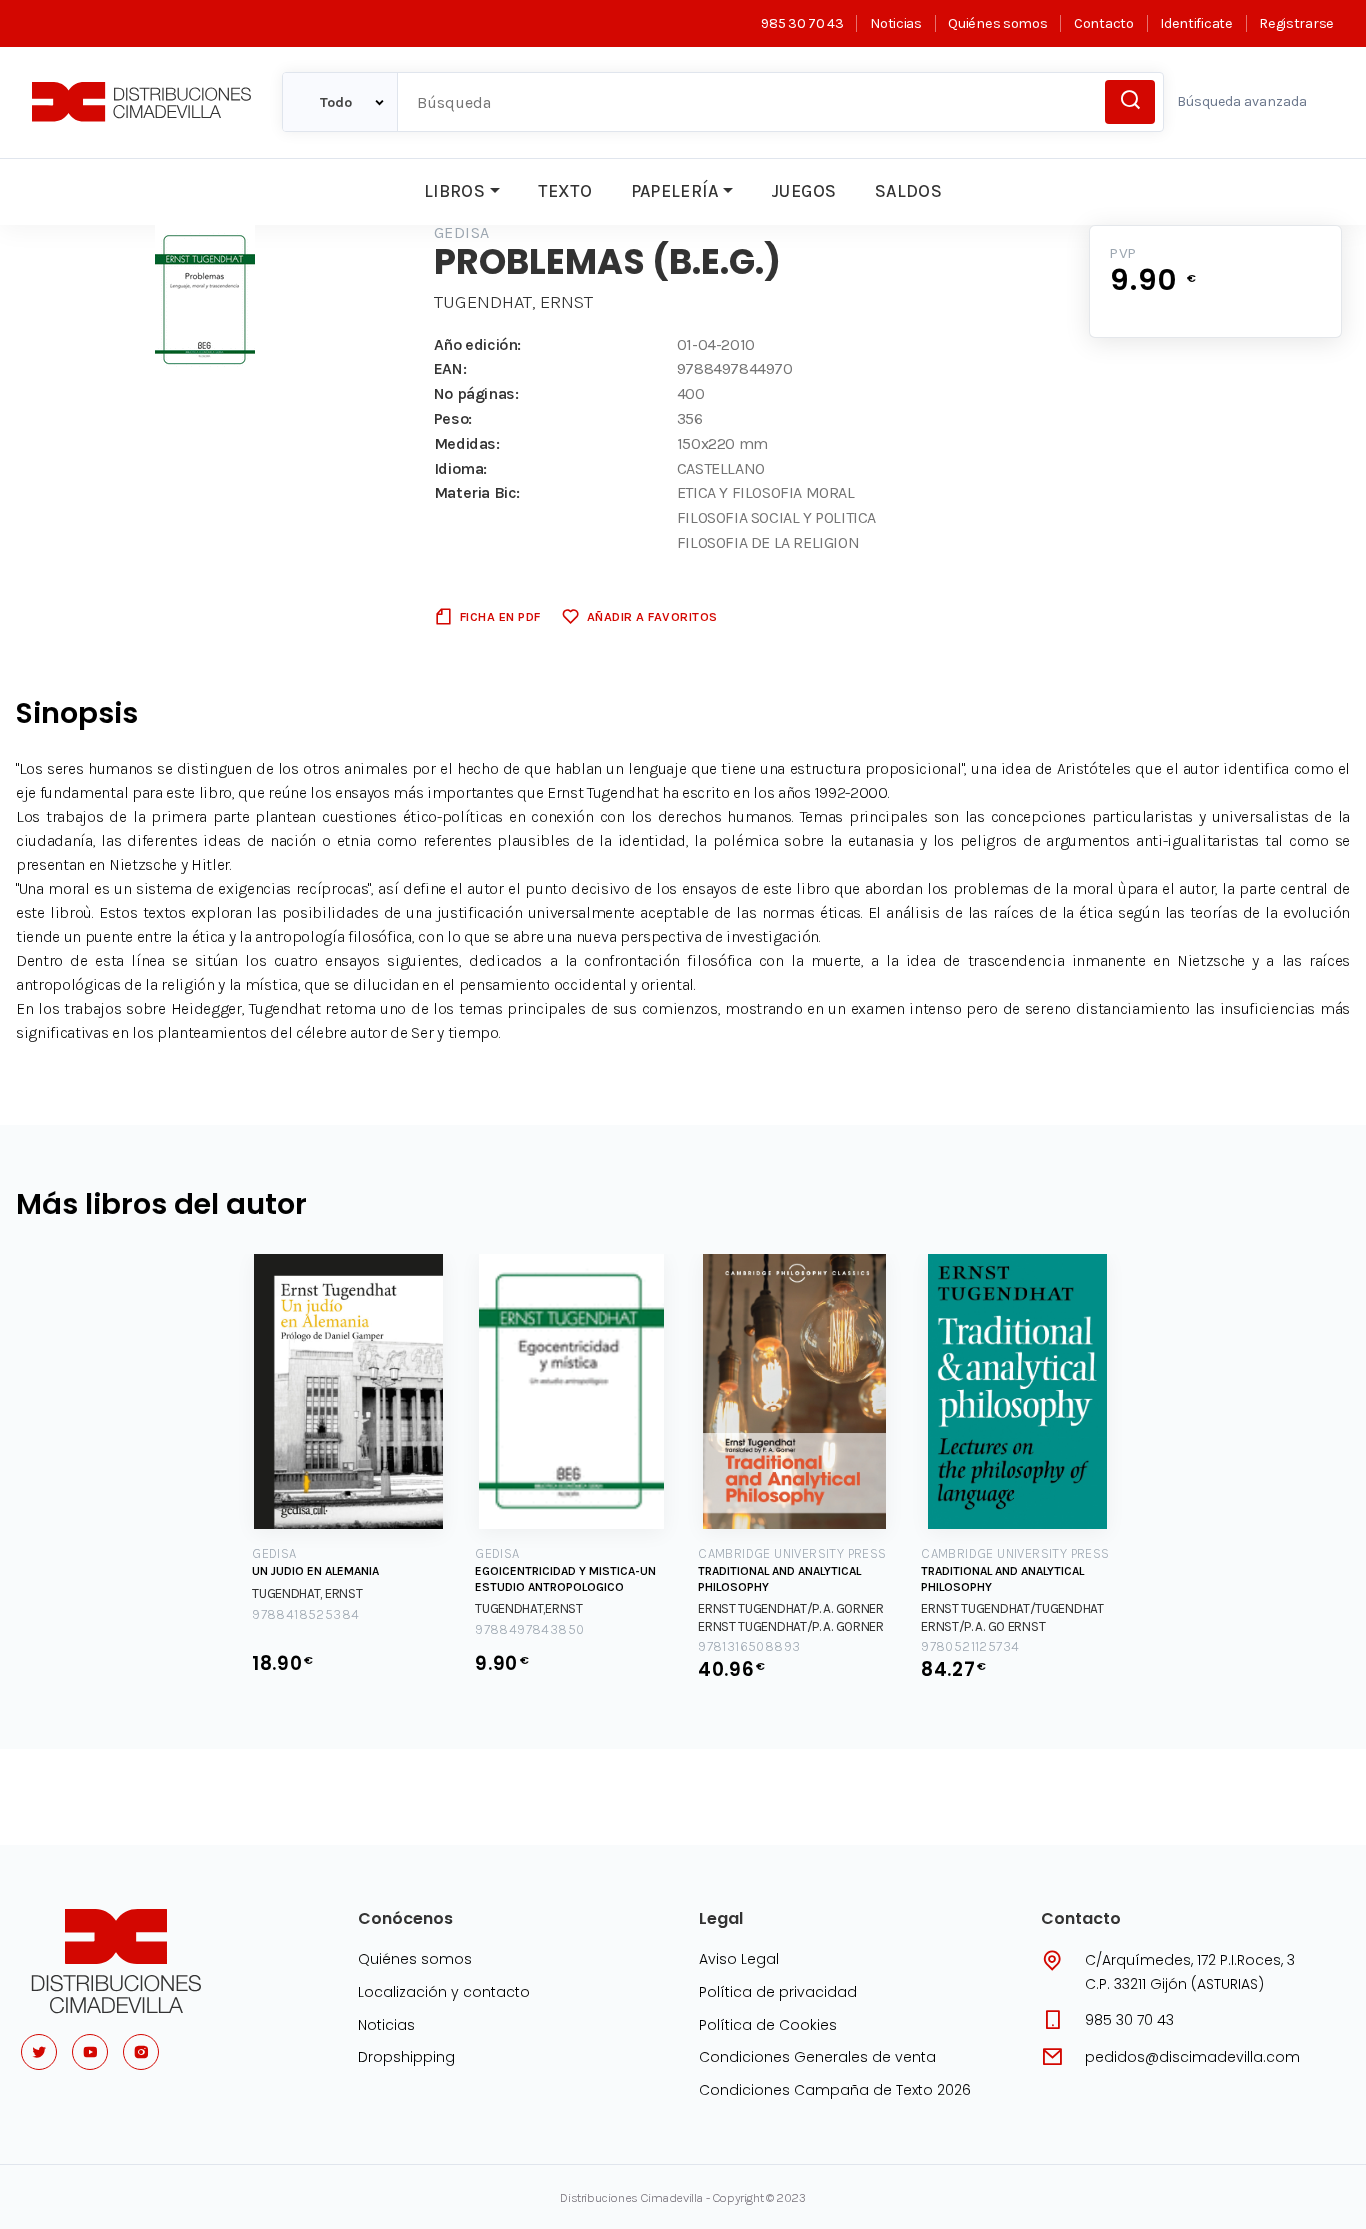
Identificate (1196, 23)
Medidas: (467, 443)
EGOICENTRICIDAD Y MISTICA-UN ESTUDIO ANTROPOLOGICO (565, 1579)
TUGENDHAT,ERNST (529, 1608)
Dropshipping (406, 2057)
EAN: (450, 368)
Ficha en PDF (500, 616)
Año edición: (477, 344)
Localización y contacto (444, 1992)
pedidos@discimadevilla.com (1192, 2057)
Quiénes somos (997, 23)
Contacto (1103, 23)
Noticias (895, 23)
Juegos (803, 191)
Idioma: (460, 468)
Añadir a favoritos (652, 616)
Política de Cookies (768, 2025)
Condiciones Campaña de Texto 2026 (835, 2090)
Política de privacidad (778, 1992)
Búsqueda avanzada (1242, 101)
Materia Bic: (477, 492)
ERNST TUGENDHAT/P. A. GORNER (791, 1608)
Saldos (908, 191)
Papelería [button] (675, 191)
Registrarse (1296, 23)
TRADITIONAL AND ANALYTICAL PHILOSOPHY (779, 1579)
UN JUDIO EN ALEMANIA (315, 1571)
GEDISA (462, 232)
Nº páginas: (476, 393)
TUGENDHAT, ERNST (513, 302)
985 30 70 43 (802, 23)
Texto (565, 191)
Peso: (453, 418)
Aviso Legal (739, 1959)
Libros (454, 191)
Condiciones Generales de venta (817, 2057)
